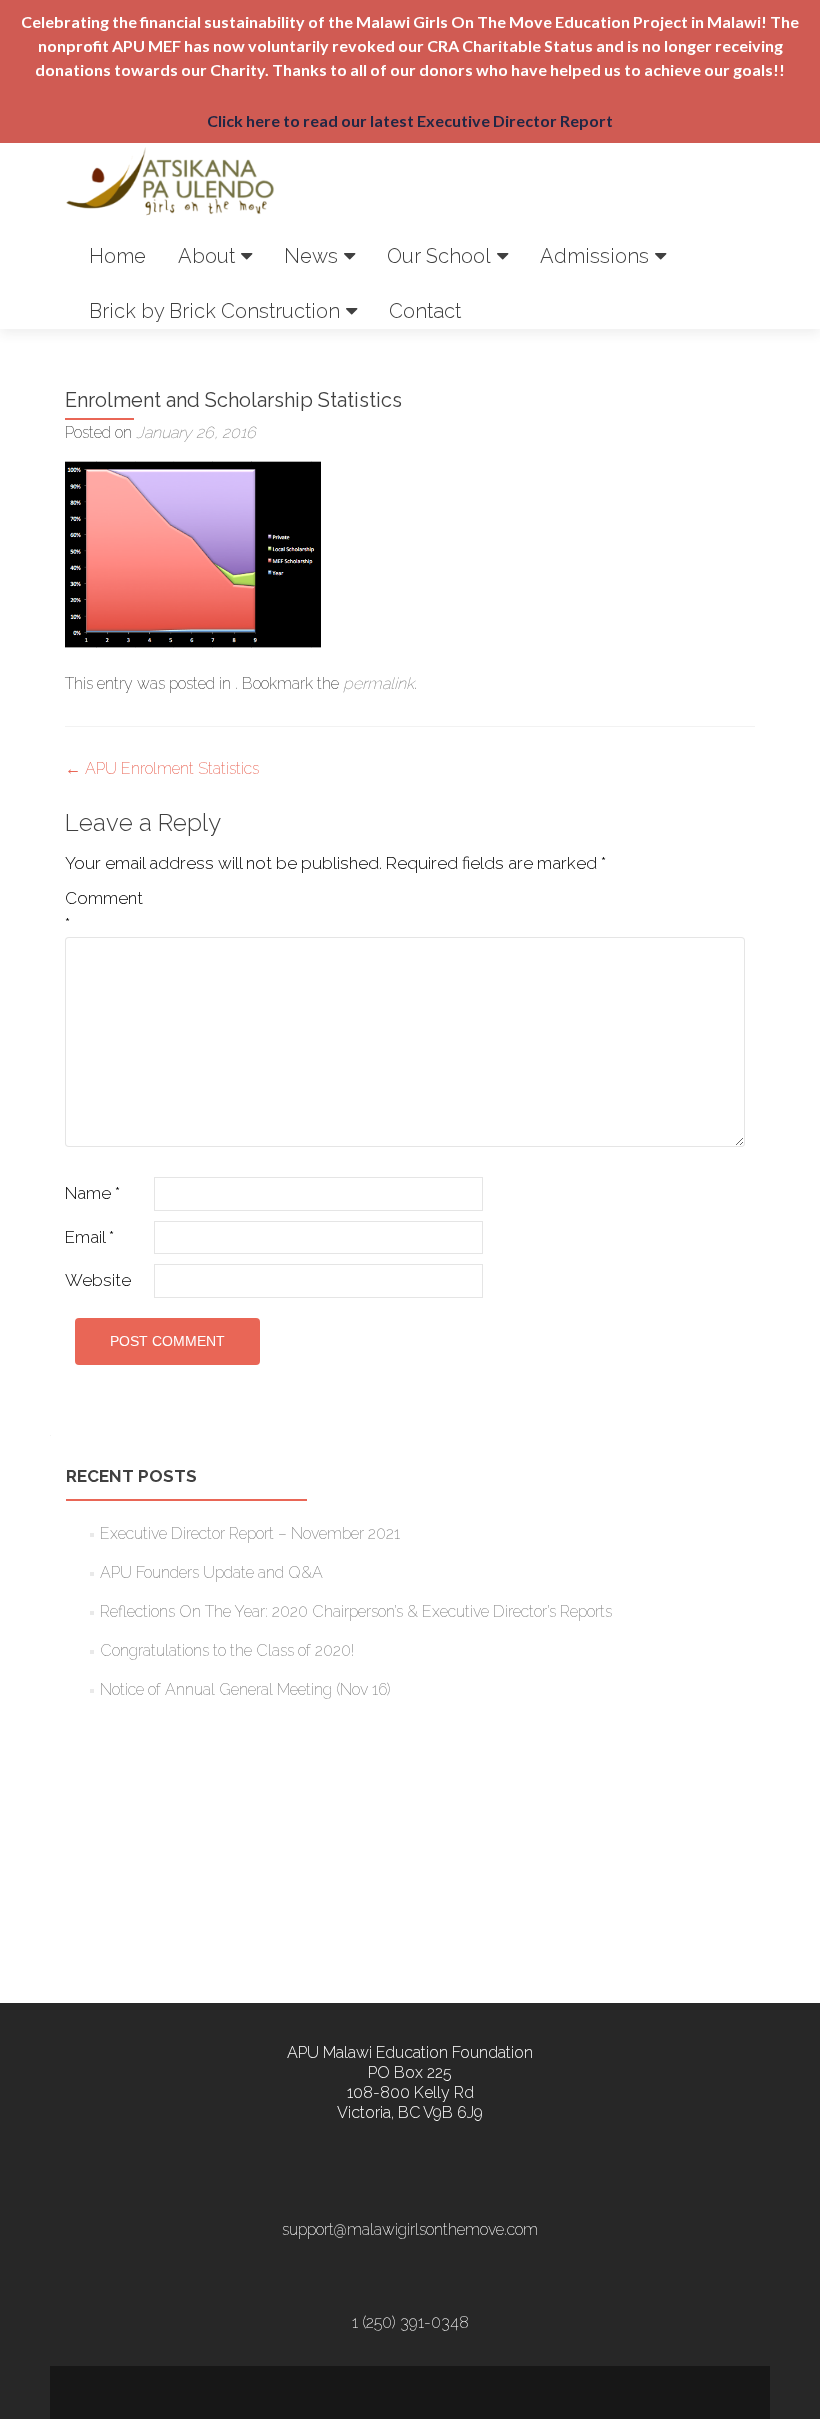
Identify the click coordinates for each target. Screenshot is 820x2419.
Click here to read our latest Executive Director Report (410, 120)
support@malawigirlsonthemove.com (410, 2229)
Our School (439, 256)
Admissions (594, 256)
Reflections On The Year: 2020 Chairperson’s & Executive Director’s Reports (356, 1611)
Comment (104, 911)
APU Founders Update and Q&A (211, 1572)
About (206, 256)
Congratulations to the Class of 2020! (227, 1650)
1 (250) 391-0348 (410, 2322)
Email (89, 1237)
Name (92, 1193)
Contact (425, 311)
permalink (378, 683)
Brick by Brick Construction (214, 311)
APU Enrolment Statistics (162, 768)
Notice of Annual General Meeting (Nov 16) (245, 1689)
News (311, 256)
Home (117, 256)
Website (98, 1280)
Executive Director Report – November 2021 (250, 1533)
